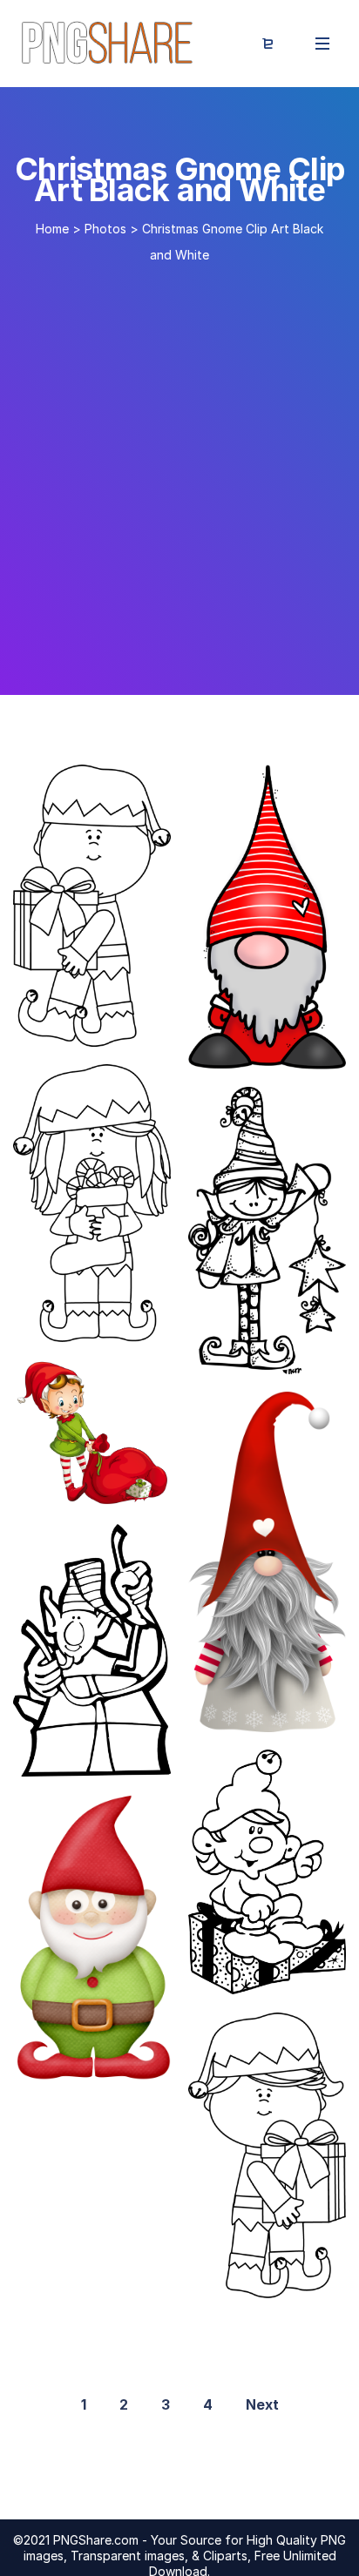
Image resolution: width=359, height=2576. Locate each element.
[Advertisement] (179, 472)
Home (52, 229)
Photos (105, 229)
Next (262, 2404)
